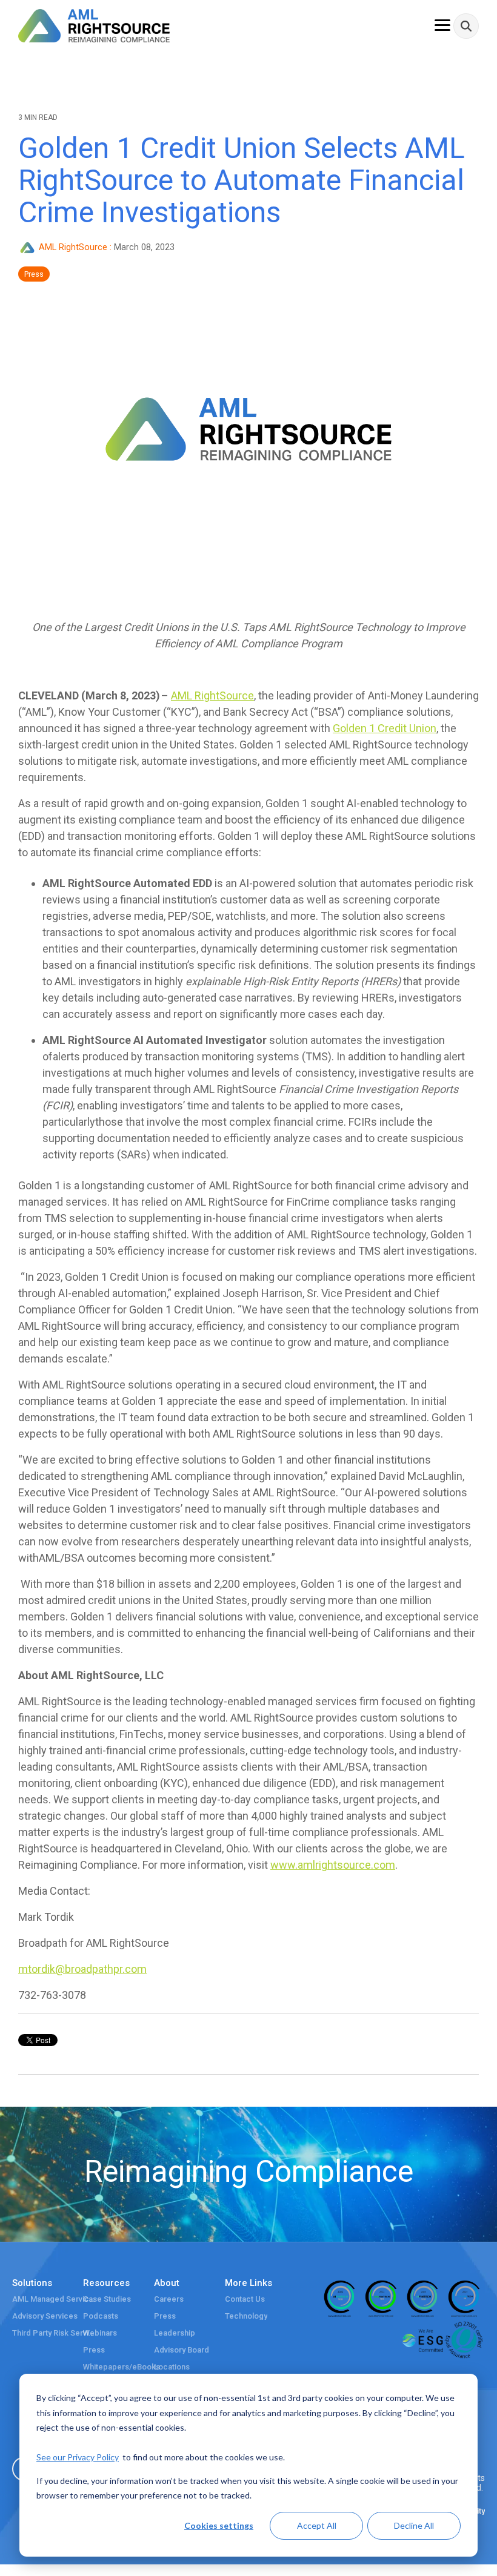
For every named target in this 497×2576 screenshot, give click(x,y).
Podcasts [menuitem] (101, 2316)
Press (34, 274)
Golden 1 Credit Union (385, 728)
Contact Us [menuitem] (245, 2299)
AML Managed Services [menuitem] (55, 2299)
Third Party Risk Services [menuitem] (55, 2333)
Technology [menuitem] (246, 2316)
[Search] (466, 26)
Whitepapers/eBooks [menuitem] (122, 2367)
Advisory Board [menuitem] (182, 2350)
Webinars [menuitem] (100, 2333)
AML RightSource (73, 247)
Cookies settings (219, 2525)
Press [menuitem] (94, 2350)
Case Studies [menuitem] (107, 2299)
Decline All (414, 2525)
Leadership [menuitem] (175, 2333)
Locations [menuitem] (172, 2367)
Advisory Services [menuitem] (45, 2316)
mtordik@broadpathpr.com (82, 1969)
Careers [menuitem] (169, 2299)
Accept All (317, 2525)
